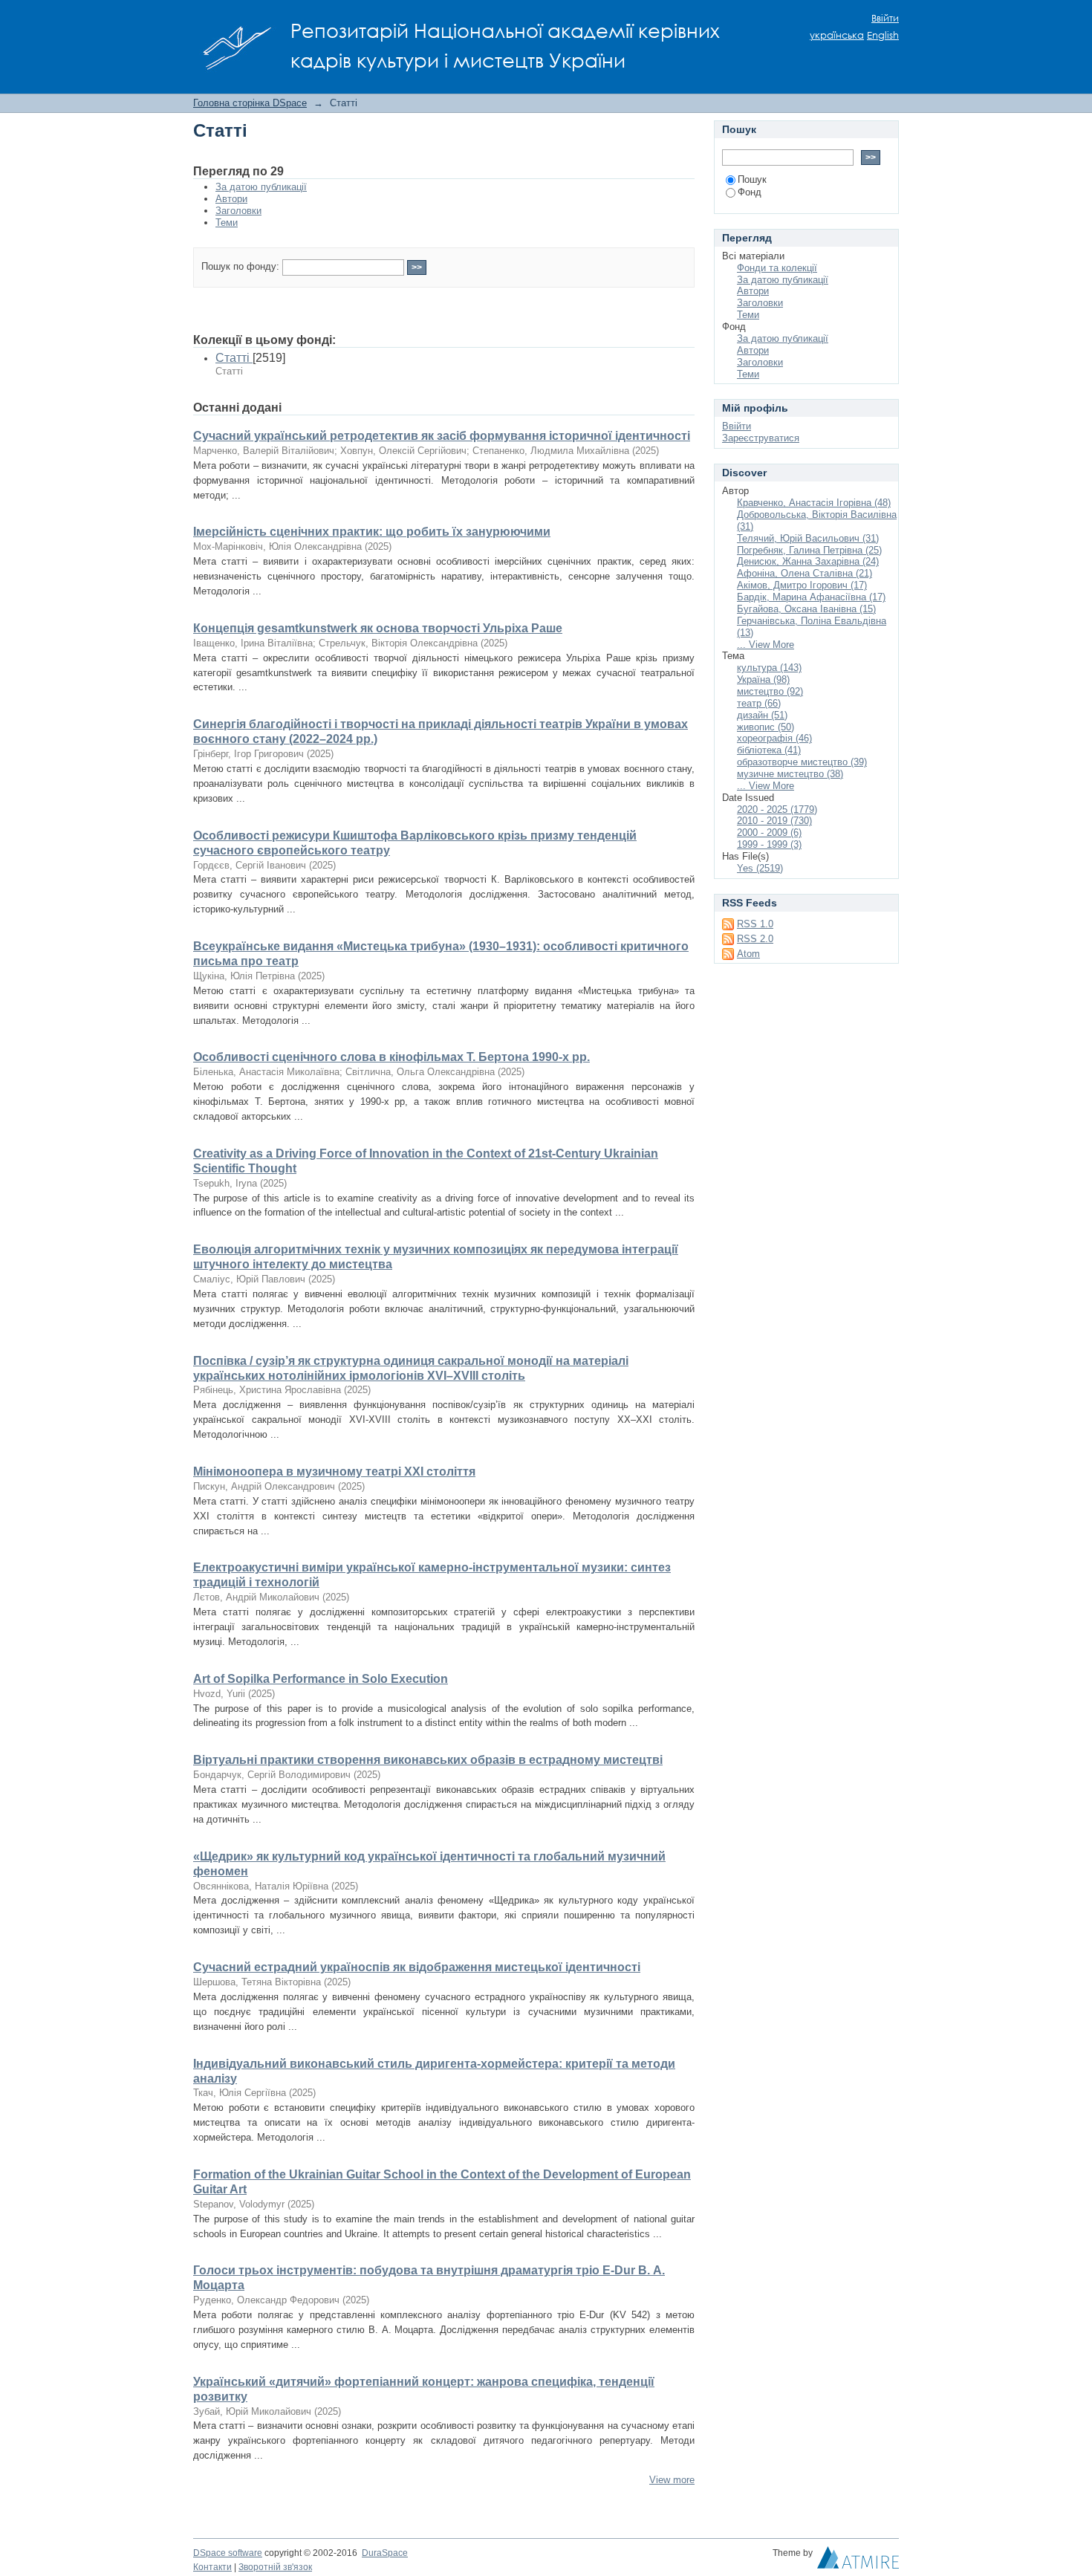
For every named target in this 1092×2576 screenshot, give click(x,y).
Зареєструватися (761, 438)
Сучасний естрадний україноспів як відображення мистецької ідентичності (417, 1967)
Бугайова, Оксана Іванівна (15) (806, 609)
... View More (766, 645)
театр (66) (759, 703)
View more (672, 2480)
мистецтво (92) (770, 691)
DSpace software (228, 2553)
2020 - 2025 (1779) (777, 810)
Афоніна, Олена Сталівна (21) (805, 573)
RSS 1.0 (755, 924)
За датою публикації (261, 187)
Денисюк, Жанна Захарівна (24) (808, 561)
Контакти (212, 2567)
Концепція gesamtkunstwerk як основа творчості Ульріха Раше (378, 628)
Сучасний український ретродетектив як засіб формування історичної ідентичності (442, 436)
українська (837, 35)
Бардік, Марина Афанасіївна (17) (811, 597)
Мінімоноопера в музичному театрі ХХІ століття (334, 1472)
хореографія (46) (774, 738)
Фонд (750, 192)
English (883, 35)
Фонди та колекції (777, 268)
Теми (227, 223)
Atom (748, 954)
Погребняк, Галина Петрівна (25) (809, 550)
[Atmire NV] (858, 2561)
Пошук (752, 179)
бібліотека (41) (769, 750)
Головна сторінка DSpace (250, 103)
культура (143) (769, 668)
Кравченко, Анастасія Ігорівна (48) (814, 503)
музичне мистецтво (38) (790, 774)
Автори (231, 199)
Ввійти (885, 18)
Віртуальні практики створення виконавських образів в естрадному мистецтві (428, 1760)
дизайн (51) (762, 715)
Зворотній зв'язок (275, 2567)
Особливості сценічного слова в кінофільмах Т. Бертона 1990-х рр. (391, 1057)
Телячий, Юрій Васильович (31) (808, 538)
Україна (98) (763, 679)
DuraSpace (385, 2553)
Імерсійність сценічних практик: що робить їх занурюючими (372, 532)
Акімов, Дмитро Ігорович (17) (802, 585)
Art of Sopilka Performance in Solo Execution (321, 1679)
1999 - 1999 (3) (769, 844)
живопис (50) (766, 727)
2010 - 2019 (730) (774, 821)
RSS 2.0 (755, 939)
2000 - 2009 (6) (769, 833)
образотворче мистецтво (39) (802, 762)
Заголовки (238, 211)
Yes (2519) (760, 868)
